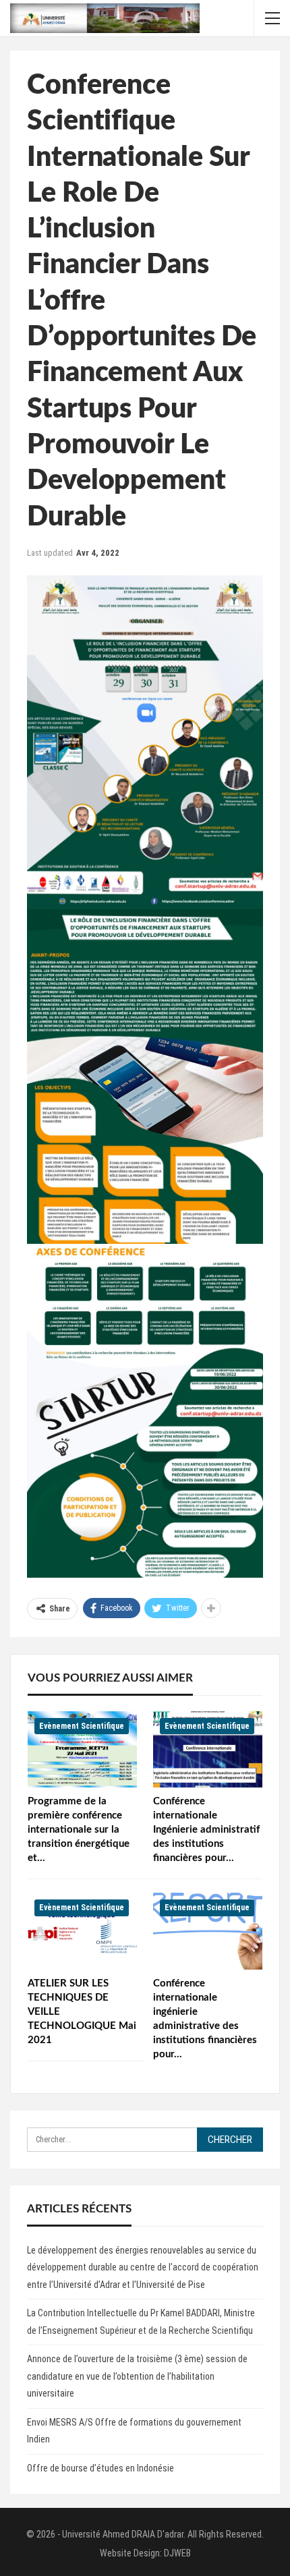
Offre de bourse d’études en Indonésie (100, 2468)
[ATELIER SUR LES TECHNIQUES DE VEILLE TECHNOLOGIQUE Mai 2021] (82, 1931)
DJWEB (177, 2553)
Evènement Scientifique (82, 1726)
